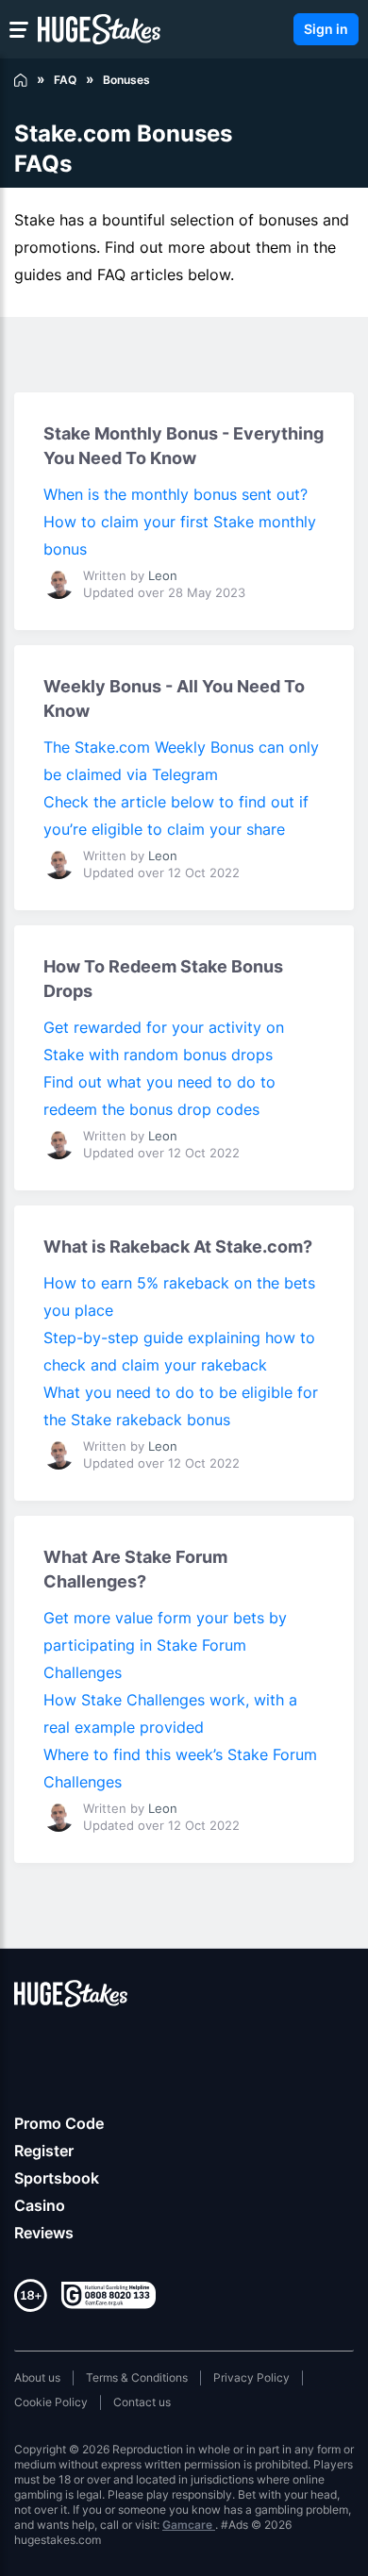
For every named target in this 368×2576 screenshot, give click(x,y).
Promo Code (59, 2123)
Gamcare (189, 2525)
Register (44, 2151)
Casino (40, 2205)
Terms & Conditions (137, 2377)
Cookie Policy (51, 2402)
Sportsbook (57, 2178)
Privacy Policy (251, 2377)
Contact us (142, 2402)
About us (37, 2377)
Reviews (44, 2233)
